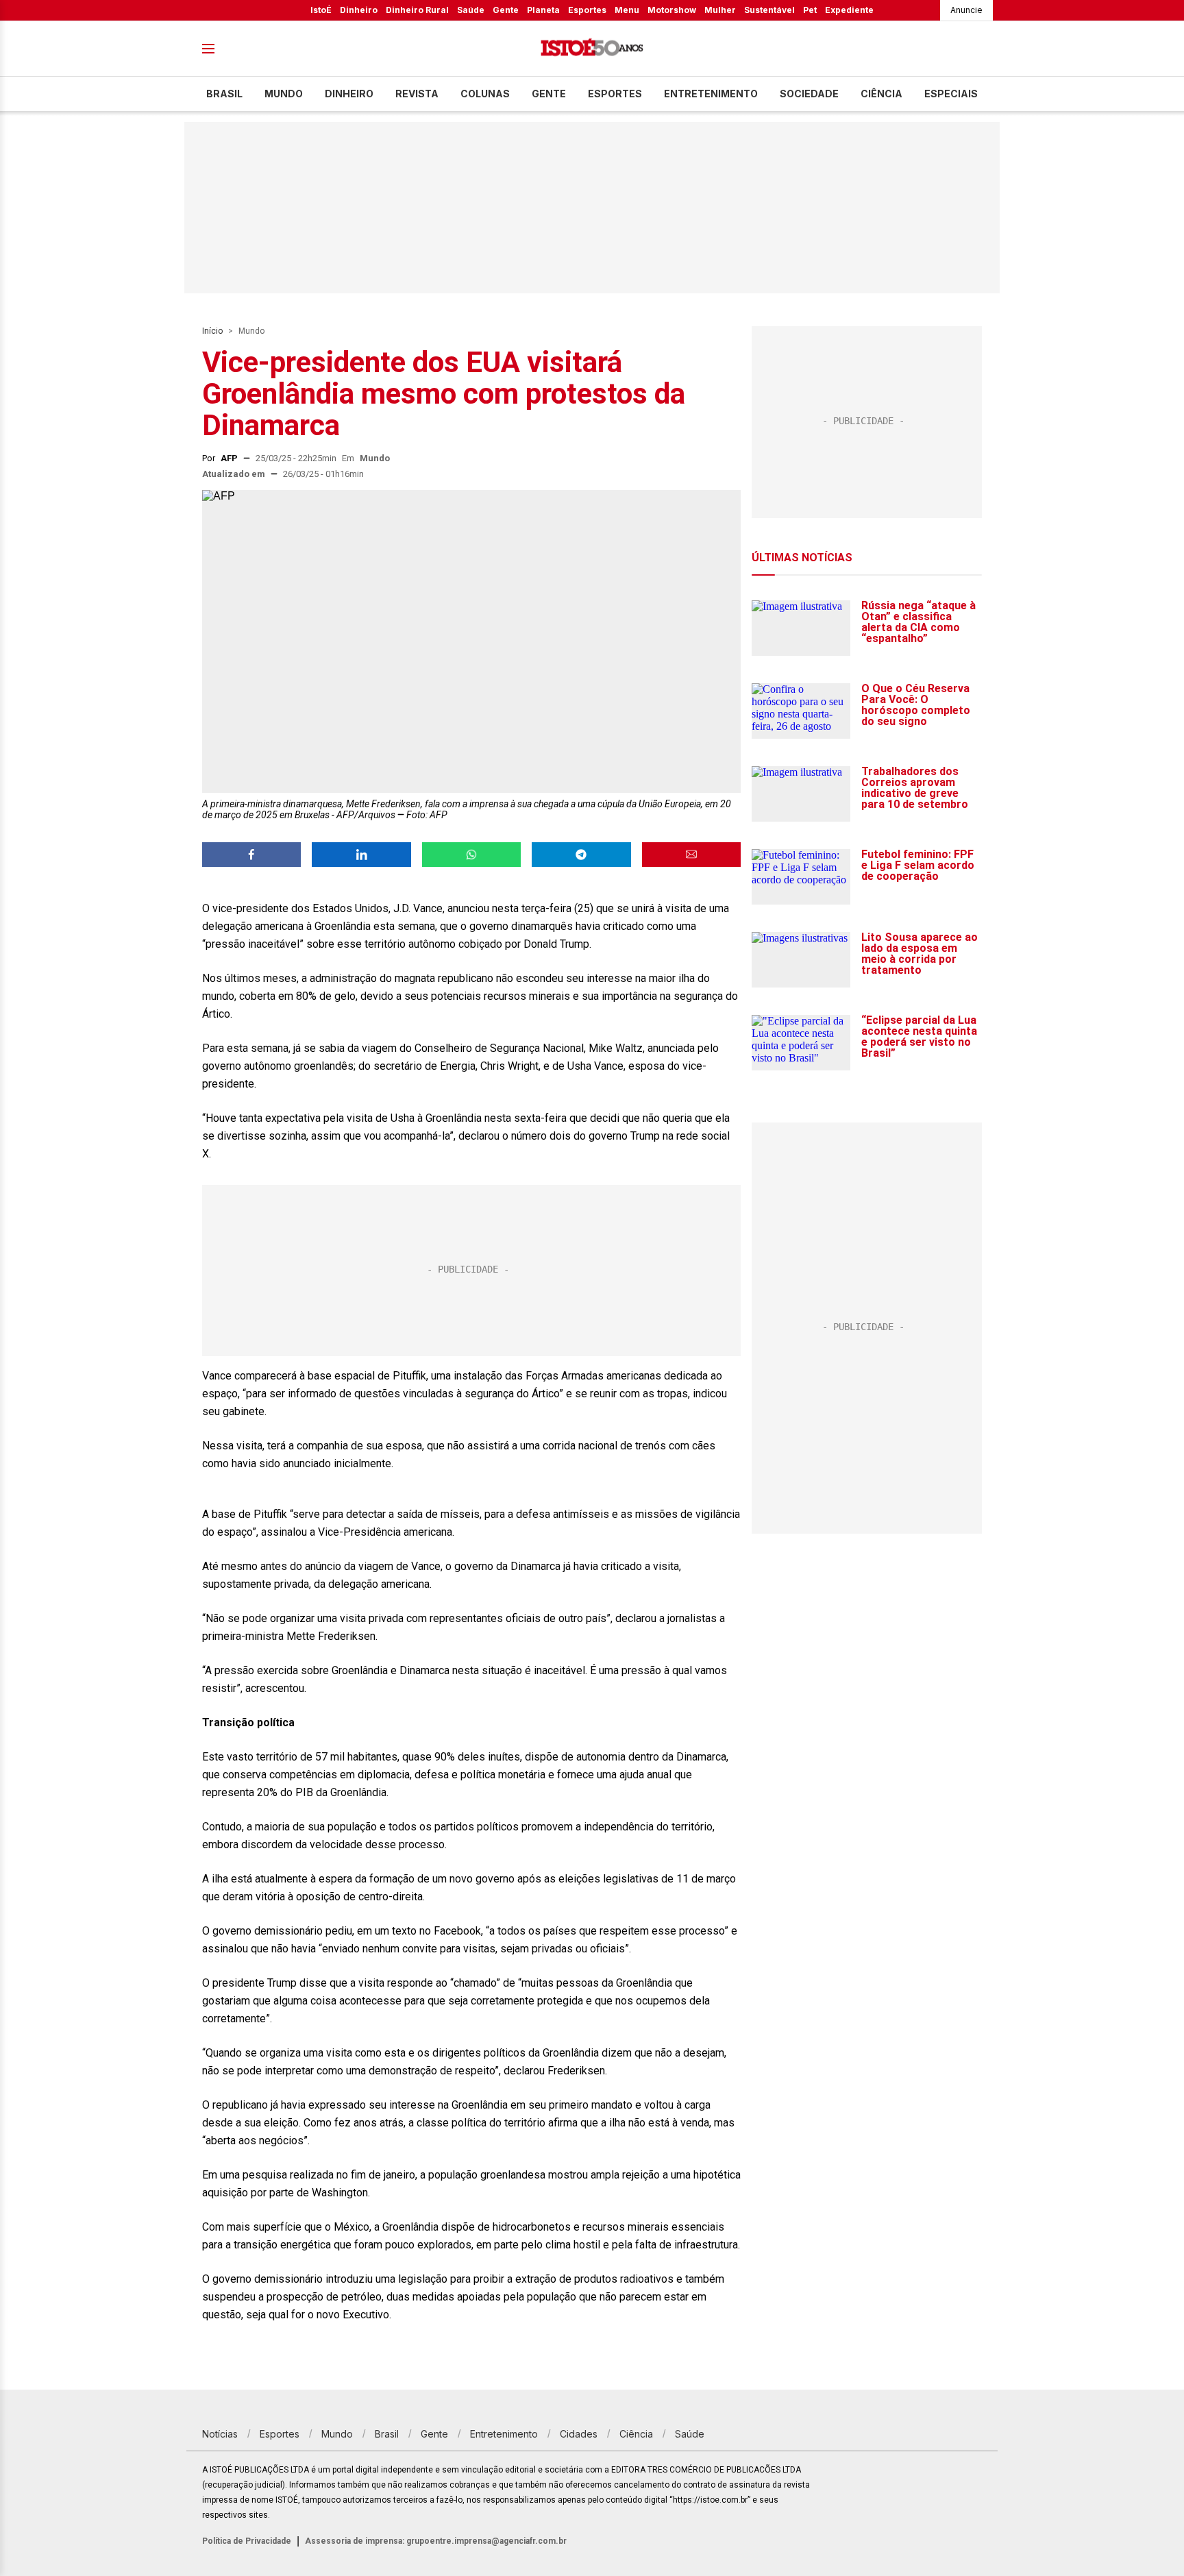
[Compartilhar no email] (691, 855)
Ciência (881, 94)
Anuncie (966, 10)
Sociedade (809, 94)
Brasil (224, 94)
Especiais (951, 94)
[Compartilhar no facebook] (251, 855)
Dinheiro (359, 10)
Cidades (579, 2434)
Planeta (543, 10)
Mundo (284, 94)
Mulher (720, 10)
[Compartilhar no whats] (471, 855)
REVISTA (417, 94)
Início (212, 331)
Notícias (220, 2434)
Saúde (471, 10)
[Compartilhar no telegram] (581, 855)
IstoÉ (321, 10)
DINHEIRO (349, 94)
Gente (506, 10)
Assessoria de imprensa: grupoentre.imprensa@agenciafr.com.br (436, 2541)
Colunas (485, 94)
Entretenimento (711, 94)
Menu (627, 10)
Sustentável (769, 10)
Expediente (849, 10)
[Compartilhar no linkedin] (361, 855)
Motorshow (672, 10)
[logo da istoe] (592, 49)
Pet (810, 10)
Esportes (587, 10)
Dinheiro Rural (417, 10)
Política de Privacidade (247, 2541)
